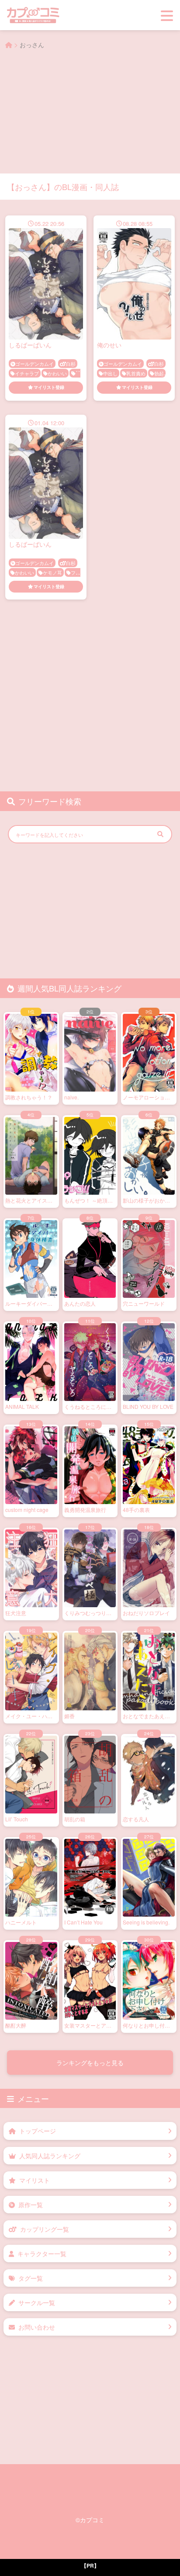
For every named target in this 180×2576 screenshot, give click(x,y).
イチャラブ (27, 373)
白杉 (71, 364)
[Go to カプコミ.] (9, 45)
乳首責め (136, 373)
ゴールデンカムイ (35, 364)
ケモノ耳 (52, 572)
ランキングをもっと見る (90, 2063)
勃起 (159, 373)
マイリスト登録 (49, 387)
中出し (110, 373)
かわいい (57, 373)
